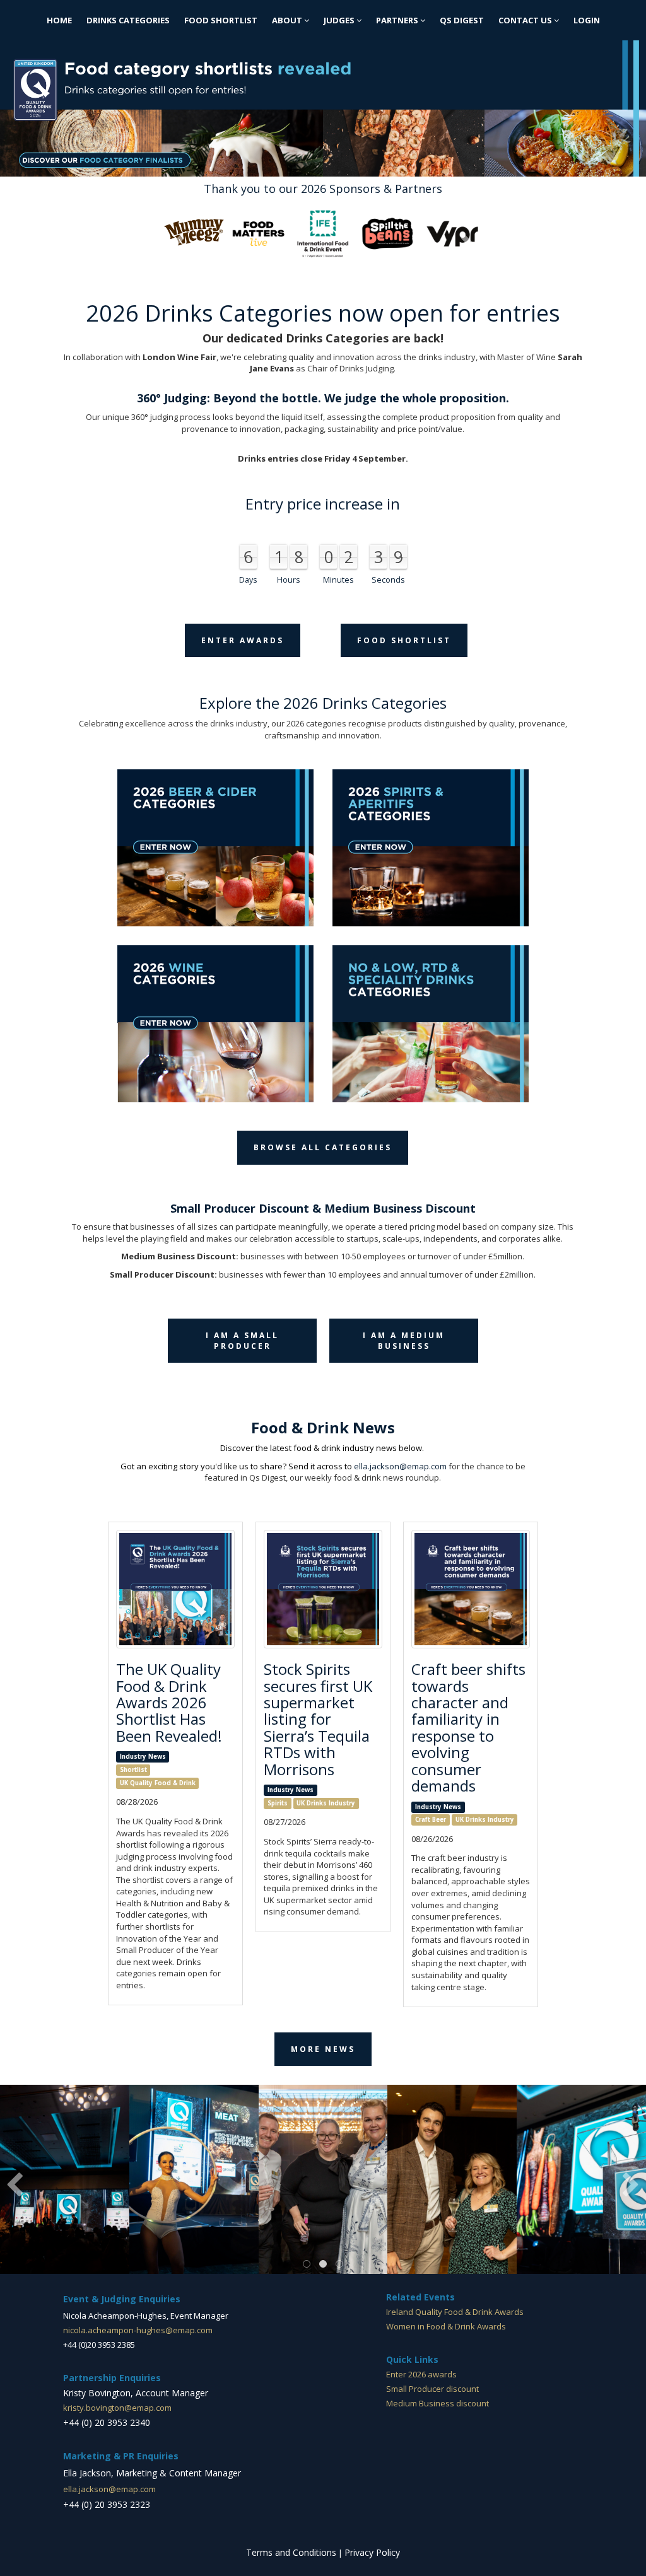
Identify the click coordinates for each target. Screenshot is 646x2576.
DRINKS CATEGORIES (128, 20)
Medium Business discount (438, 2403)
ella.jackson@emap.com (400, 1466)
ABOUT (288, 20)
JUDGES (340, 20)
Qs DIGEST (462, 20)
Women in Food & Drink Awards (446, 2326)
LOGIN (587, 20)
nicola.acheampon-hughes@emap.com (138, 2330)
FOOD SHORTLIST (221, 20)
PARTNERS (398, 20)
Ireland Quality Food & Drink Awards (455, 2312)
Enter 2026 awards (421, 2374)
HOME (59, 20)
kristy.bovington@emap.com (117, 2408)
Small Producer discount (432, 2389)
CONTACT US (526, 20)
